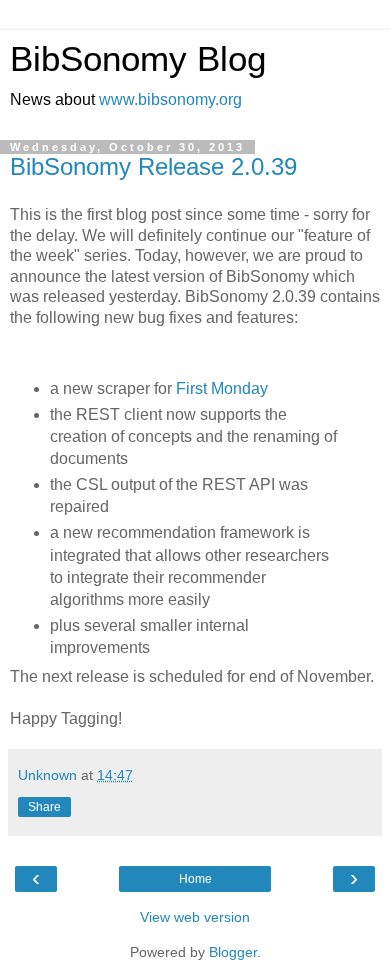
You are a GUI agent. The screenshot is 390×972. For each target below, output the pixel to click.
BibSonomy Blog (138, 59)
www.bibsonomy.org (170, 99)
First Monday (222, 388)
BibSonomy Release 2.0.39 (153, 166)
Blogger (233, 952)
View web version (195, 917)
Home (195, 879)
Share (44, 807)
